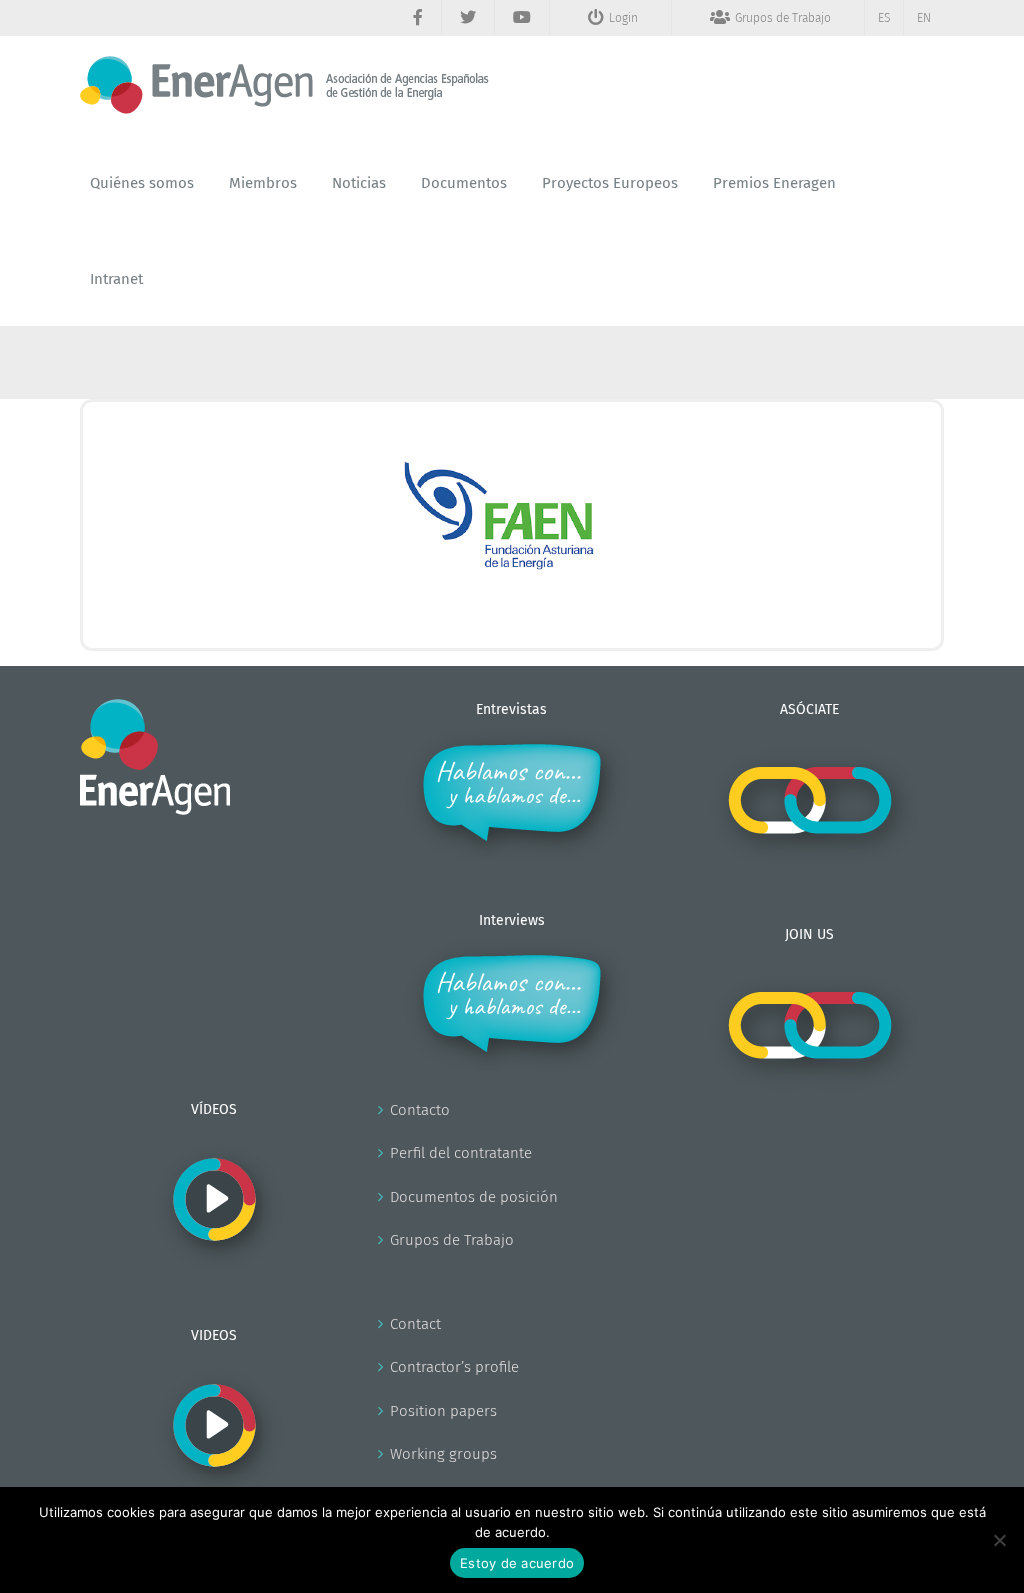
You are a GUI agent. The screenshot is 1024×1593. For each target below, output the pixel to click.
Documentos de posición (474, 1197)
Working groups (443, 1454)
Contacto (420, 1110)
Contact (415, 1324)
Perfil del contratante (461, 1153)
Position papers (443, 1411)
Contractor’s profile (454, 1367)
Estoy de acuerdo (517, 1563)
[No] (999, 1540)
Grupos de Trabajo (452, 1240)
